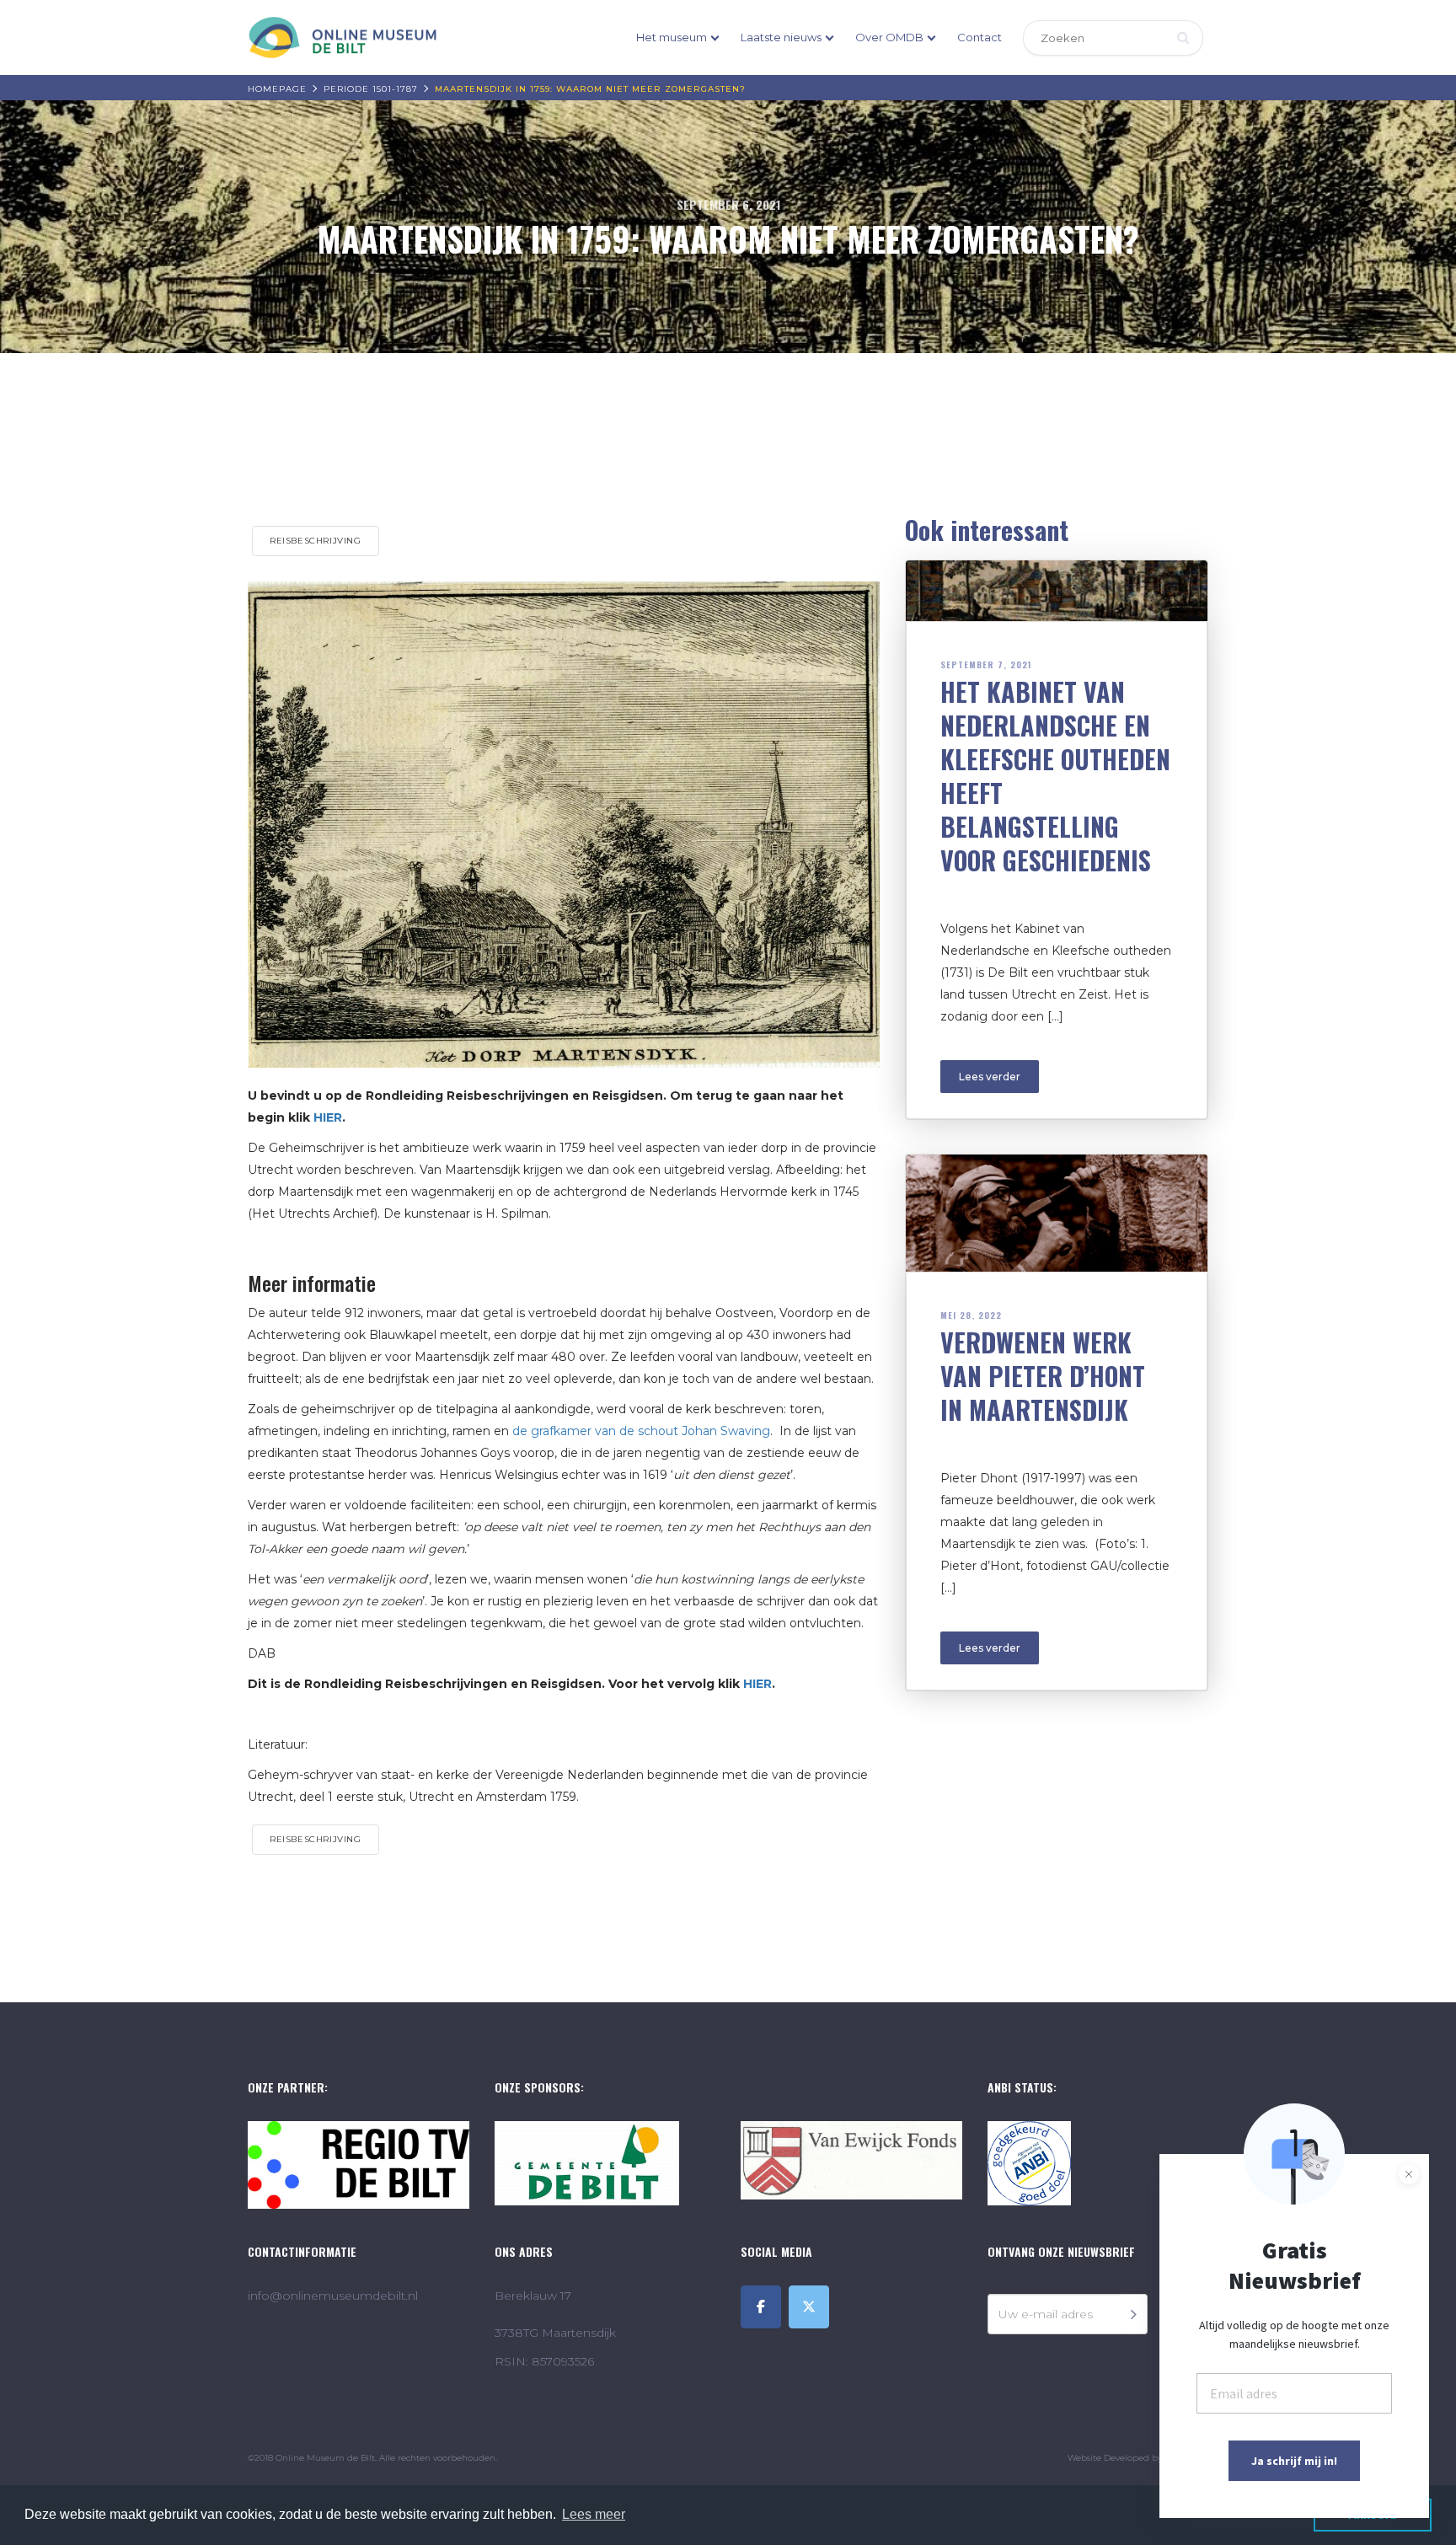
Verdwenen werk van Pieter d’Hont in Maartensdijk (1043, 1376)
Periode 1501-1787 (371, 89)
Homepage (277, 89)
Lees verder (990, 1077)
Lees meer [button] (594, 2514)
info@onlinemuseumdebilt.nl (333, 2296)
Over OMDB (889, 37)
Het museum (672, 37)
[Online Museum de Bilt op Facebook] (761, 2307)
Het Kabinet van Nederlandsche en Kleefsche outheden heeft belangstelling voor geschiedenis (1055, 776)
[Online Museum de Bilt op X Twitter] (809, 2307)
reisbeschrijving (316, 541)
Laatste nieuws (781, 37)
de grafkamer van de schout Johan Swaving (641, 1431)
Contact (980, 37)
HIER (757, 1684)
